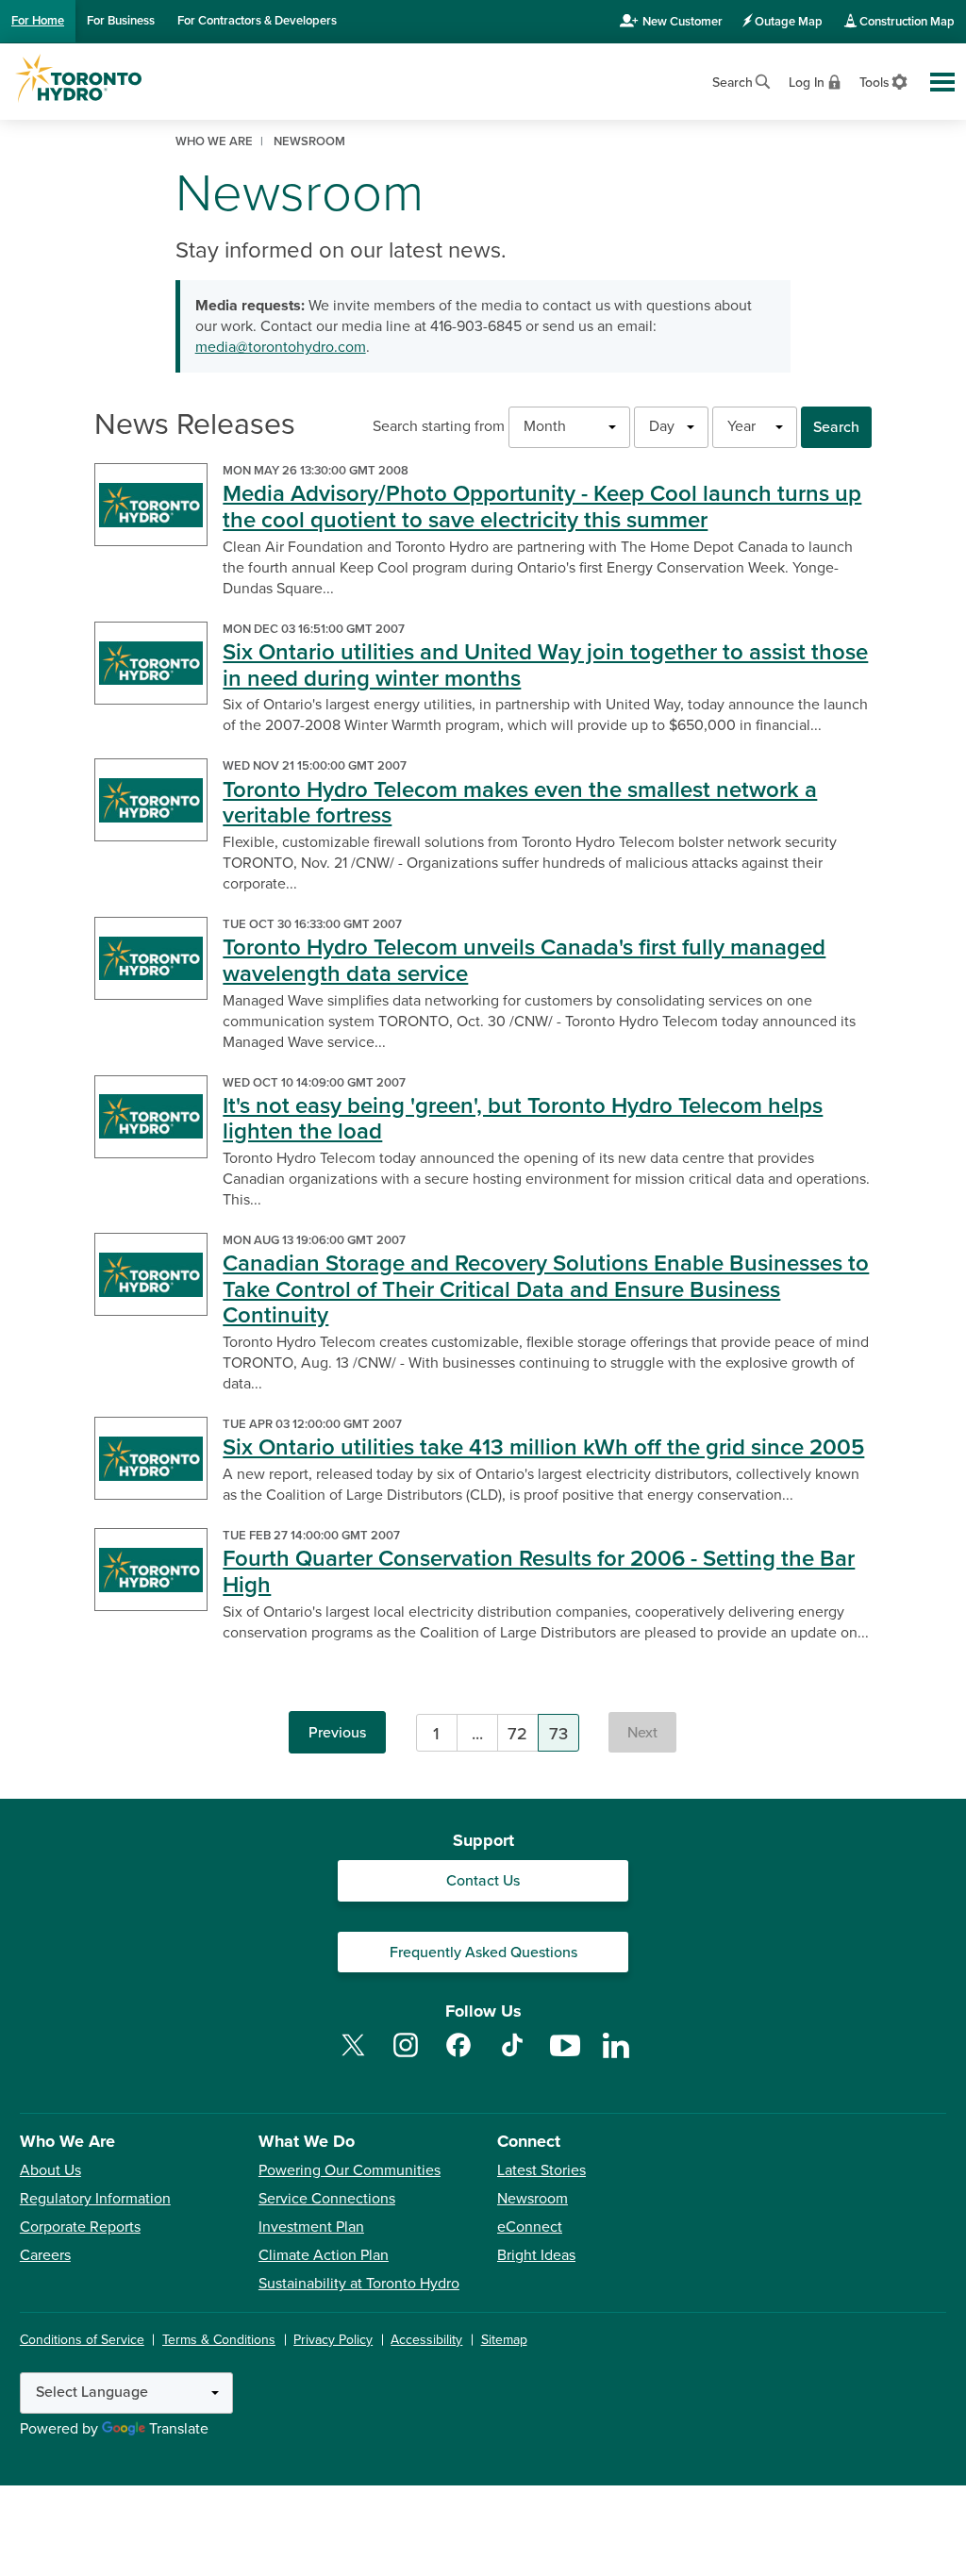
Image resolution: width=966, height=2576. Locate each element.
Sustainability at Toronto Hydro (359, 2284)
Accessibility (426, 2340)
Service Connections (327, 2199)
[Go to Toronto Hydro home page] (78, 78)
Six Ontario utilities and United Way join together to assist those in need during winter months (545, 665)
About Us (50, 2170)
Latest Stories (541, 2170)
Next (642, 1733)
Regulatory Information (95, 2199)
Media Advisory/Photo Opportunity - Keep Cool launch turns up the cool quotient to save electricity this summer (542, 507)
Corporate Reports (80, 2227)
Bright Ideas (536, 2255)
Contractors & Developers (257, 21)
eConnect (530, 2227)
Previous (337, 1733)
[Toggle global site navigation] (942, 82)
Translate (179, 2429)
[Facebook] (458, 2056)
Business (121, 21)
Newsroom (533, 2199)
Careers (45, 2255)
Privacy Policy (333, 2340)
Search (836, 427)
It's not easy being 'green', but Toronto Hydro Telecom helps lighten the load (523, 1119)
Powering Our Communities (350, 2170)
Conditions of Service (82, 2340)
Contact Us (483, 1881)
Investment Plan (311, 2227)
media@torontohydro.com (281, 347)
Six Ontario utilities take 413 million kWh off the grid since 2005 (543, 1447)
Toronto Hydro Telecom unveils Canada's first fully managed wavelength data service (524, 961)
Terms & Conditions (219, 2340)
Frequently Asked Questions (483, 1953)
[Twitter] (353, 2056)
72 (517, 1734)
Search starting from (439, 426)
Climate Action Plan (324, 2255)
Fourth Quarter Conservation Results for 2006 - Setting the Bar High (539, 1572)
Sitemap (504, 2340)
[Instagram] (406, 2056)
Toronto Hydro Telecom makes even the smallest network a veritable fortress (520, 803)
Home (38, 21)
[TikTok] (512, 2056)
